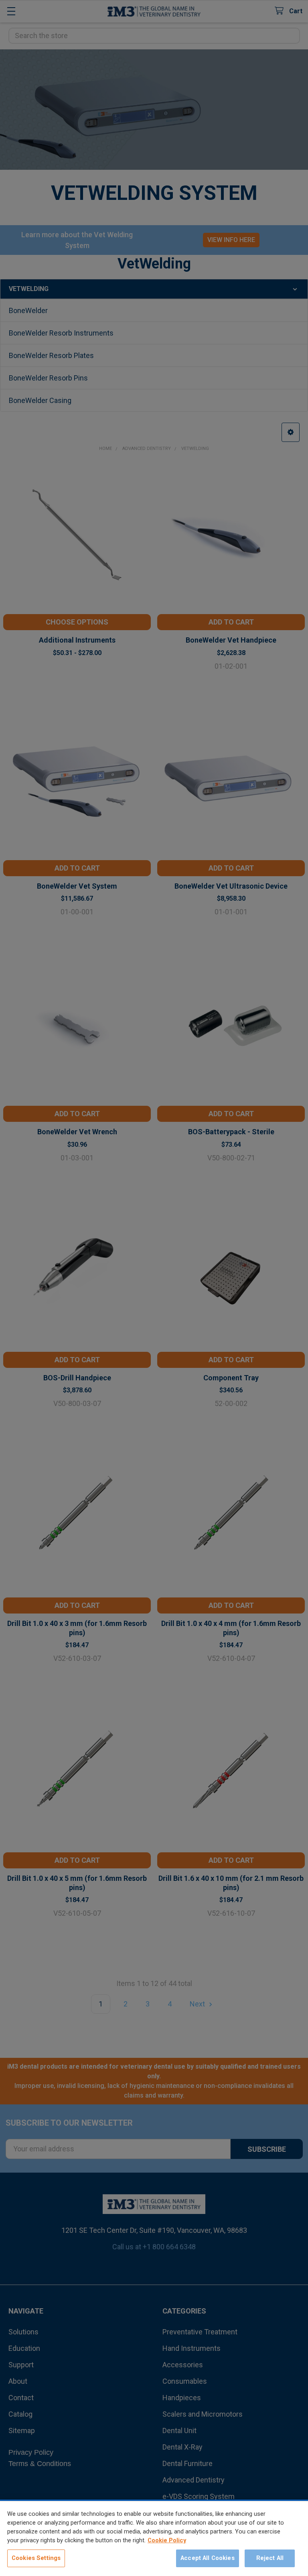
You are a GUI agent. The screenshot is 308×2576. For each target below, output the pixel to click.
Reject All (270, 2558)
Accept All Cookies (208, 2558)
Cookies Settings (36, 2558)
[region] (154, 2538)
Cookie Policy (167, 2540)
